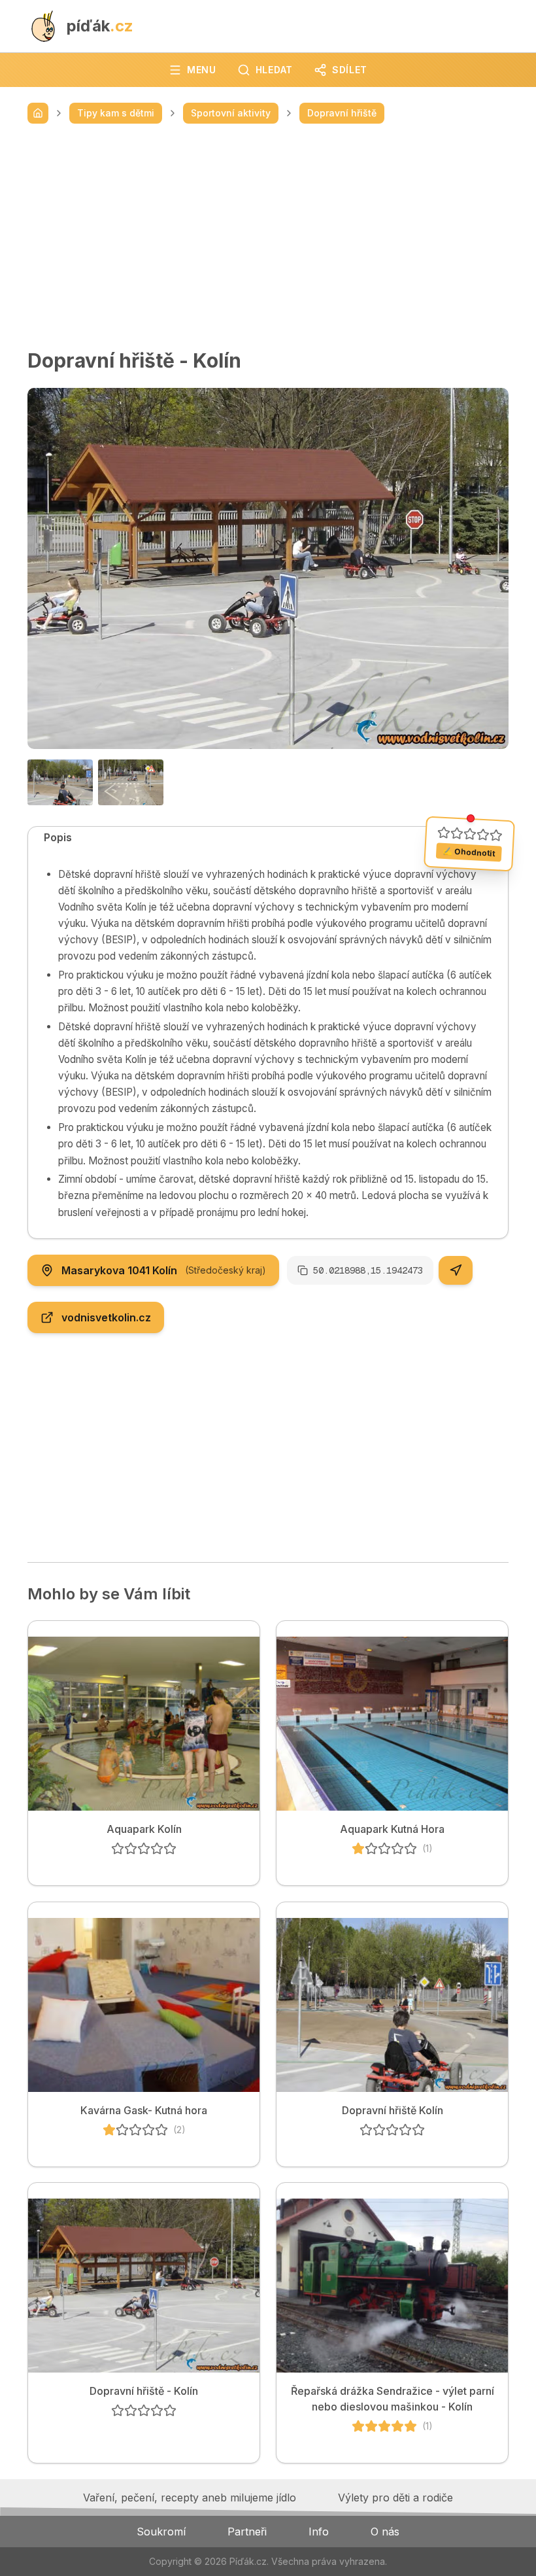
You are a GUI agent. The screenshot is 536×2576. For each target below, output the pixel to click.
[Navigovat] (456, 1270)
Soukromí (161, 2532)
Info (319, 2532)
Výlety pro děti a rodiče (395, 2498)
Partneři (247, 2532)
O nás (385, 2532)
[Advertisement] (268, 236)
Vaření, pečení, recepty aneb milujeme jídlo (190, 2498)
